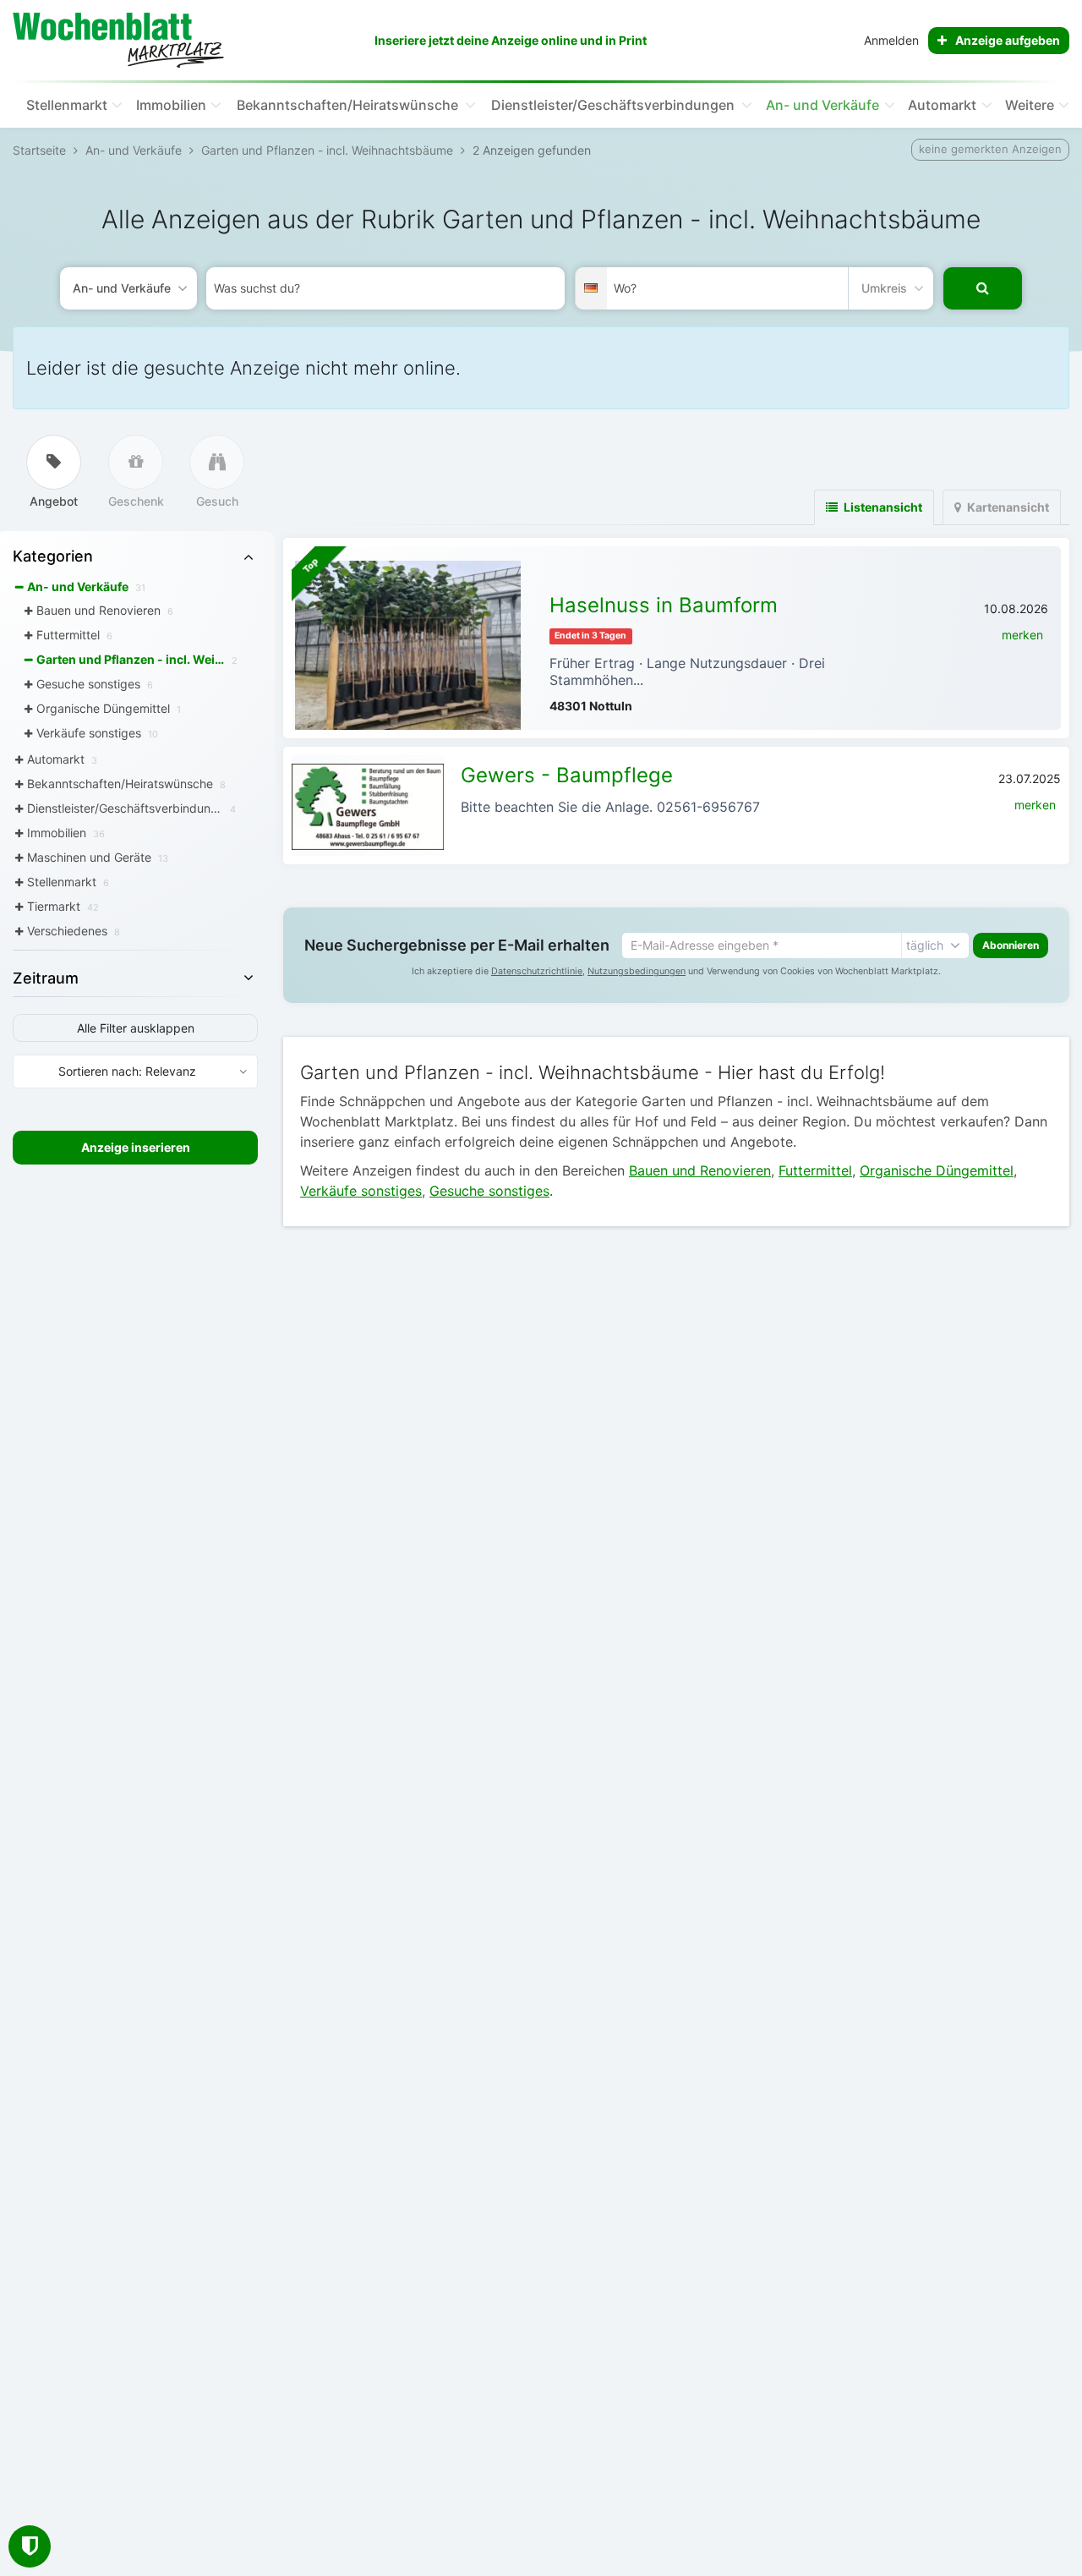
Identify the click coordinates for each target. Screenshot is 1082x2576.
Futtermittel (815, 1170)
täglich (925, 945)
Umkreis (884, 288)
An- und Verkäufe (822, 105)
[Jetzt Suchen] (983, 288)
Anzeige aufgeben (1008, 40)
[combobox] (385, 288)
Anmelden (891, 40)
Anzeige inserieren (136, 1147)
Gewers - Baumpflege (567, 775)
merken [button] (1022, 635)
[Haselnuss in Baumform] (408, 645)
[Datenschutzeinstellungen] (30, 2546)
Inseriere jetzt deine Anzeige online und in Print (511, 40)
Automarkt (942, 105)
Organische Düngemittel (937, 1170)
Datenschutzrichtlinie (537, 971)
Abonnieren (1011, 945)
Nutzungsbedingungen (637, 971)
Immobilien (171, 105)
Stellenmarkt (67, 105)
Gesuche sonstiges (489, 1191)
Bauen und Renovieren (700, 1170)
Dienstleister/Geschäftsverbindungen (613, 105)
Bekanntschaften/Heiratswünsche (347, 105)
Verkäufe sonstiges (361, 1191)
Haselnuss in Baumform (664, 605)
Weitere (1030, 105)
